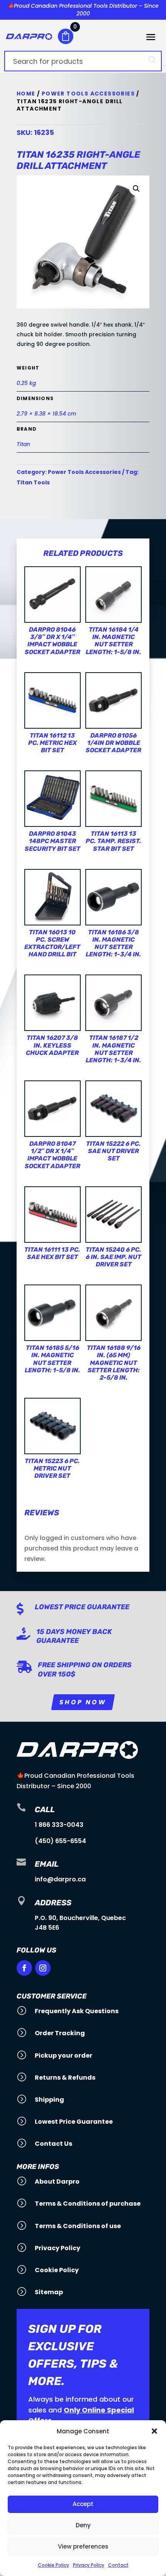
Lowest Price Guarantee (82, 1607)
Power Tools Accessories (88, 94)
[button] (154, 2431)
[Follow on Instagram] (43, 1968)
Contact (118, 2565)
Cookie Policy (53, 2565)
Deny (83, 2525)
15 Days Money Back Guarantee (74, 1636)
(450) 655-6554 (60, 1841)
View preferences (83, 2546)
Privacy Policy (89, 2565)
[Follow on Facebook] (24, 1968)
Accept (83, 2504)
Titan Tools (33, 482)
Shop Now (83, 1702)
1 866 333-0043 (59, 1825)
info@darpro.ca (60, 1879)
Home (26, 94)
